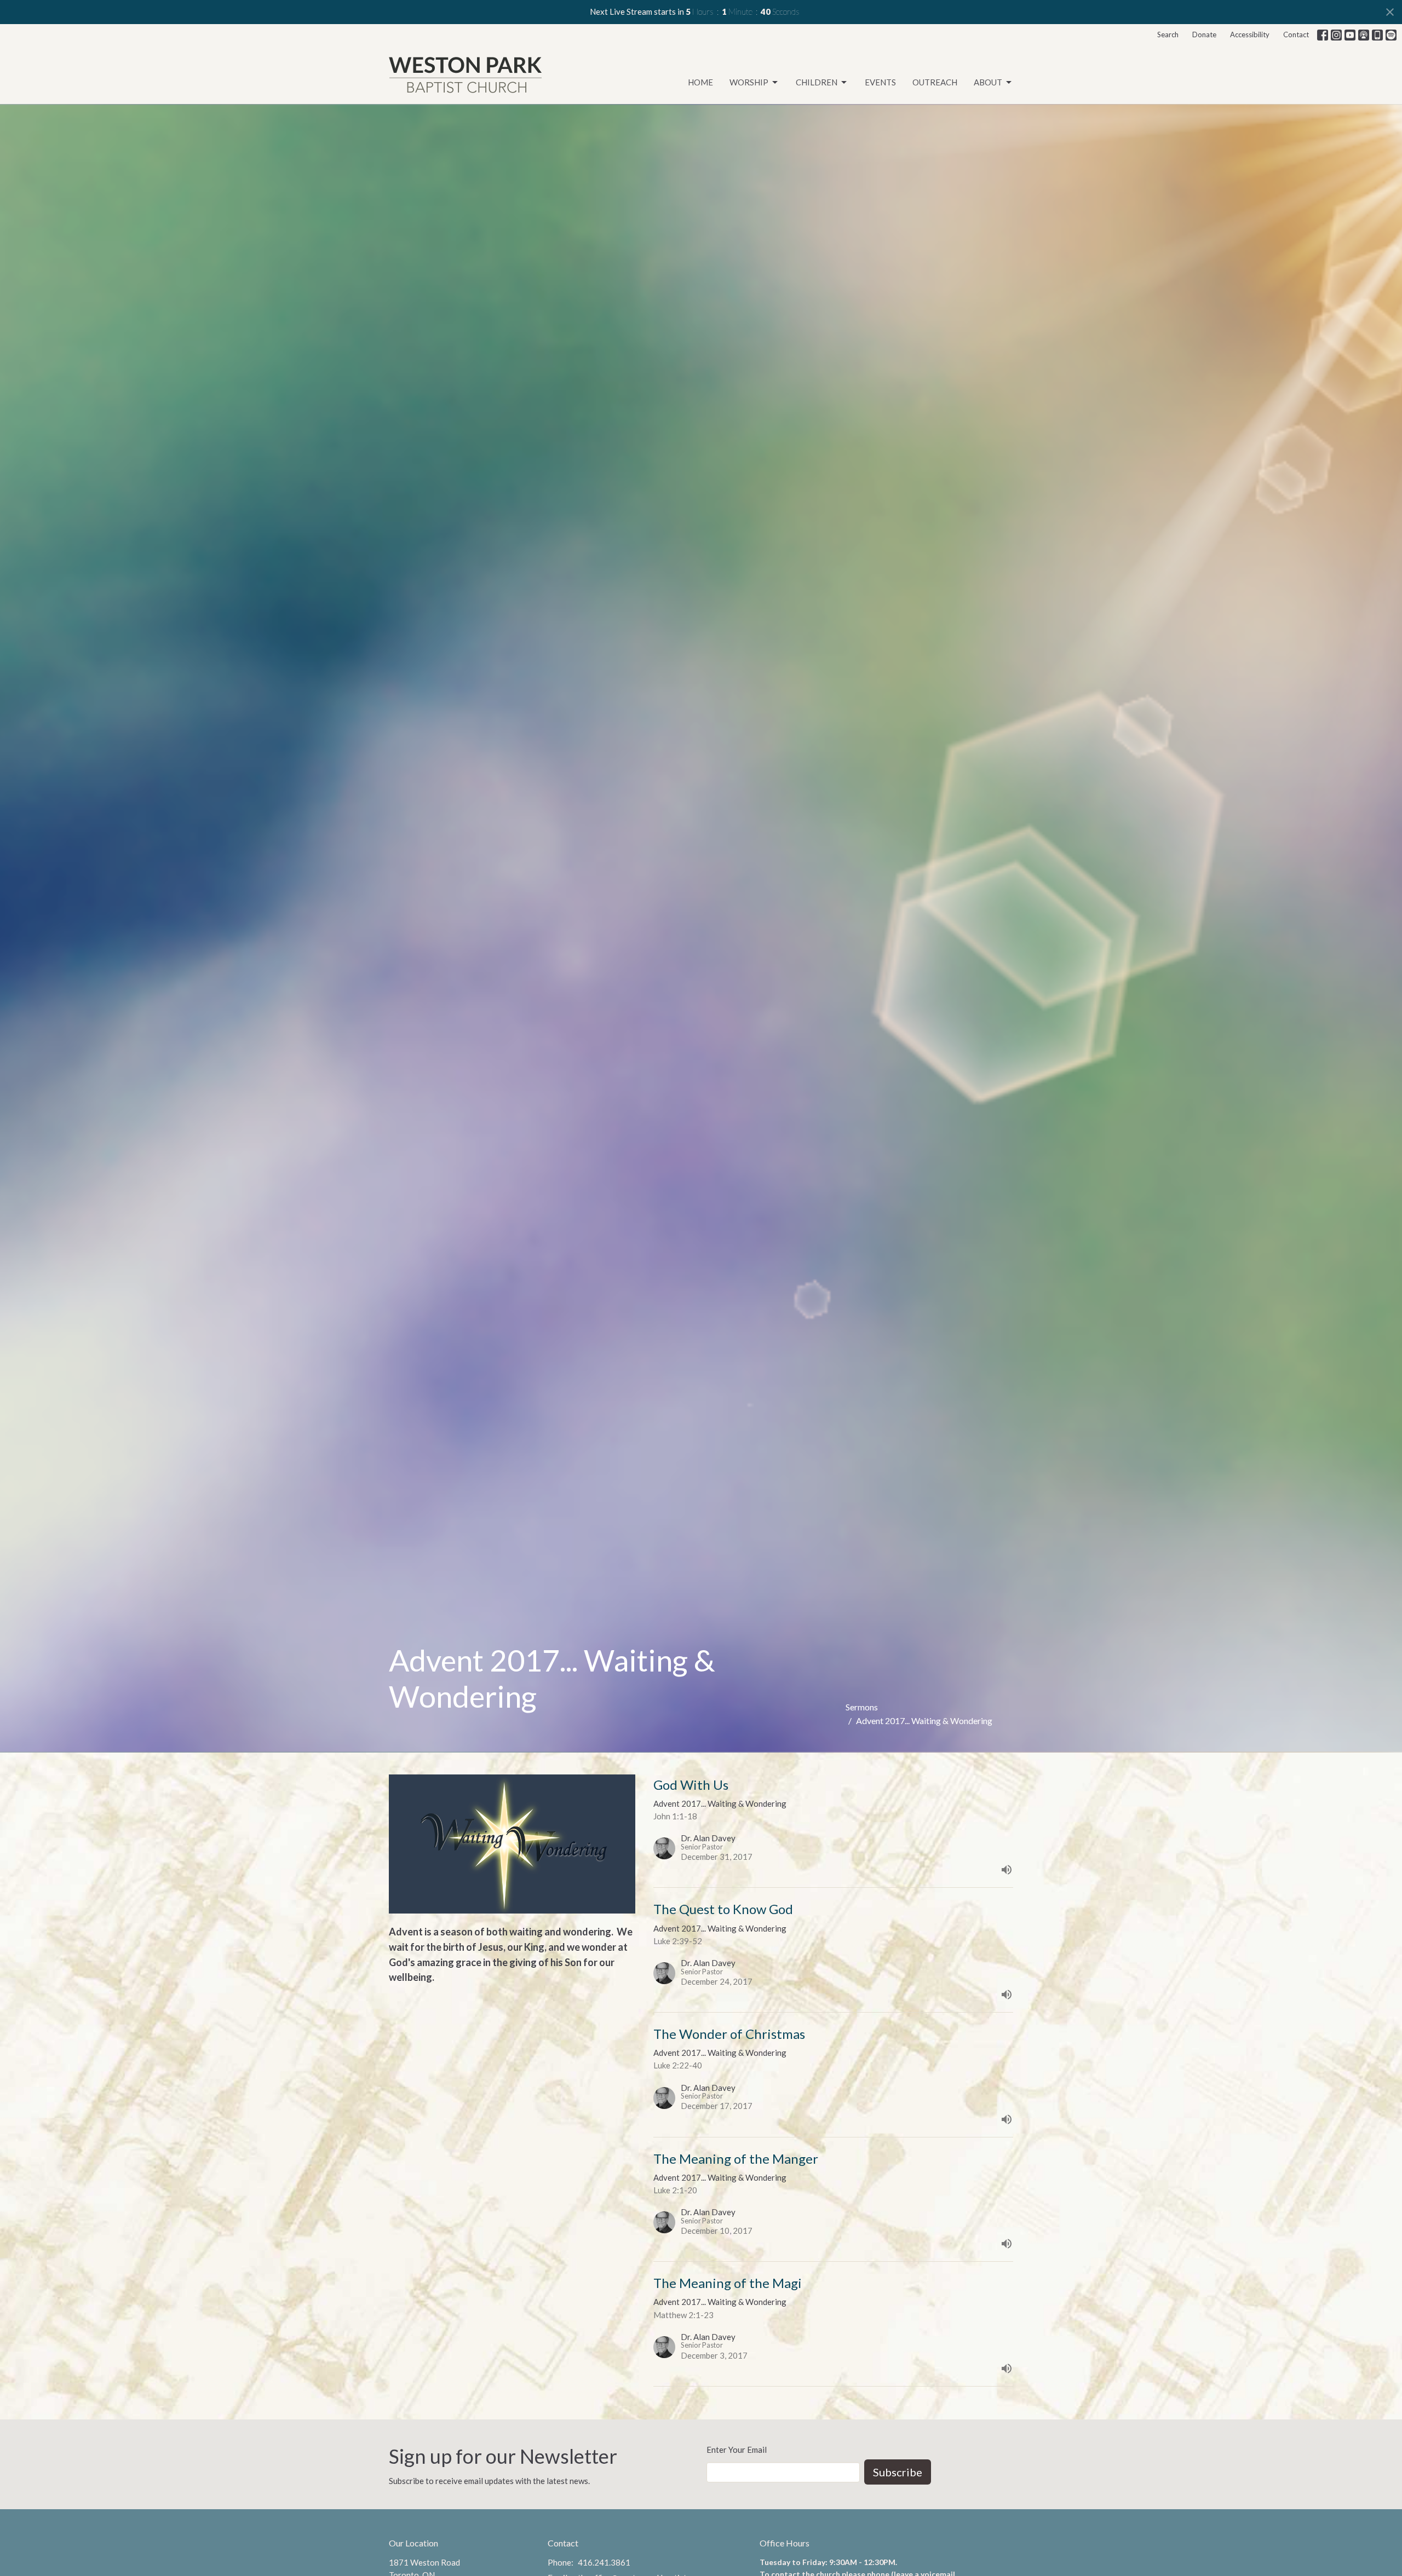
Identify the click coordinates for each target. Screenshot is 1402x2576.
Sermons (862, 1707)
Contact (1296, 34)
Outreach (935, 82)
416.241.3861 (604, 2562)
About (988, 82)
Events (880, 82)
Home (700, 82)
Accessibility (1250, 34)
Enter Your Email (737, 2450)
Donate (1204, 34)
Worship (749, 82)
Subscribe (898, 2472)
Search (1168, 34)
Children (817, 82)
